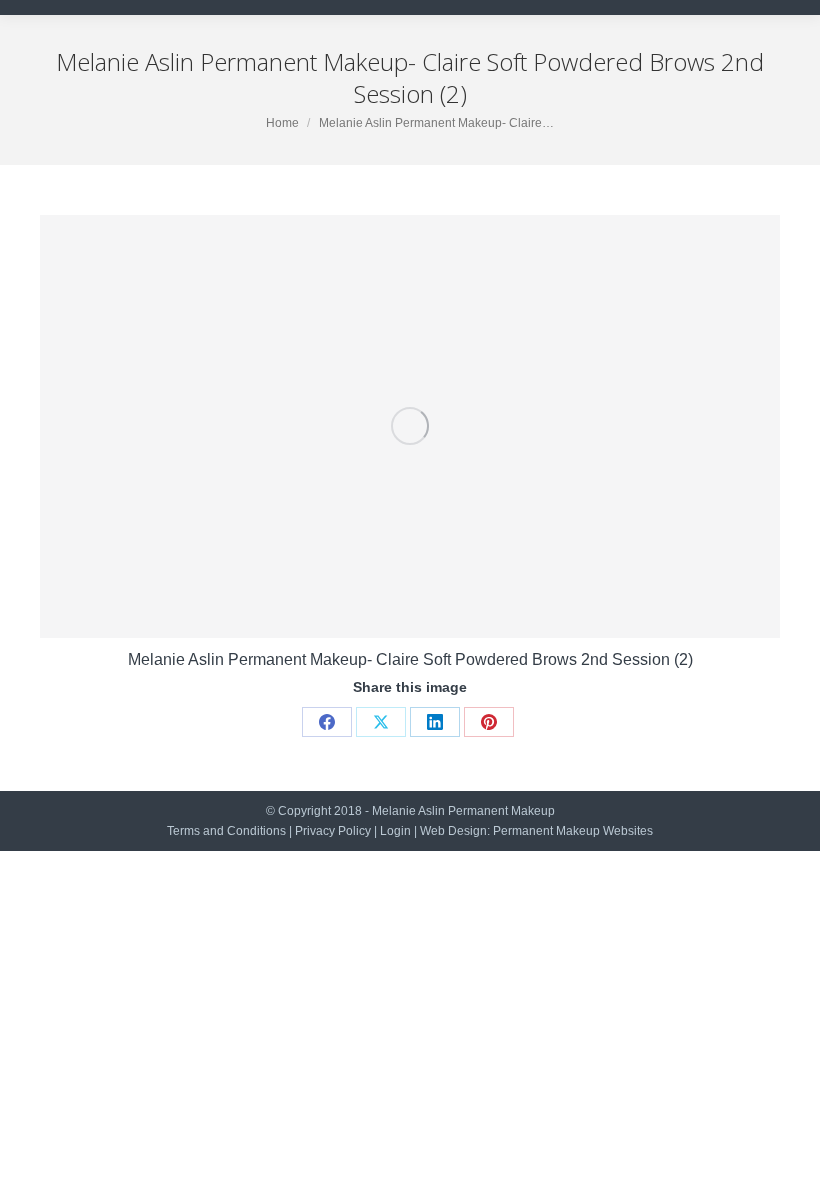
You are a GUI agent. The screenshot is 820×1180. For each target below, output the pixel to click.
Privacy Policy (333, 831)
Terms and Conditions (226, 831)
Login (395, 831)
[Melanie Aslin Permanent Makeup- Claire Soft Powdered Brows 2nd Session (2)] (410, 426)
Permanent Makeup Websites (573, 831)
